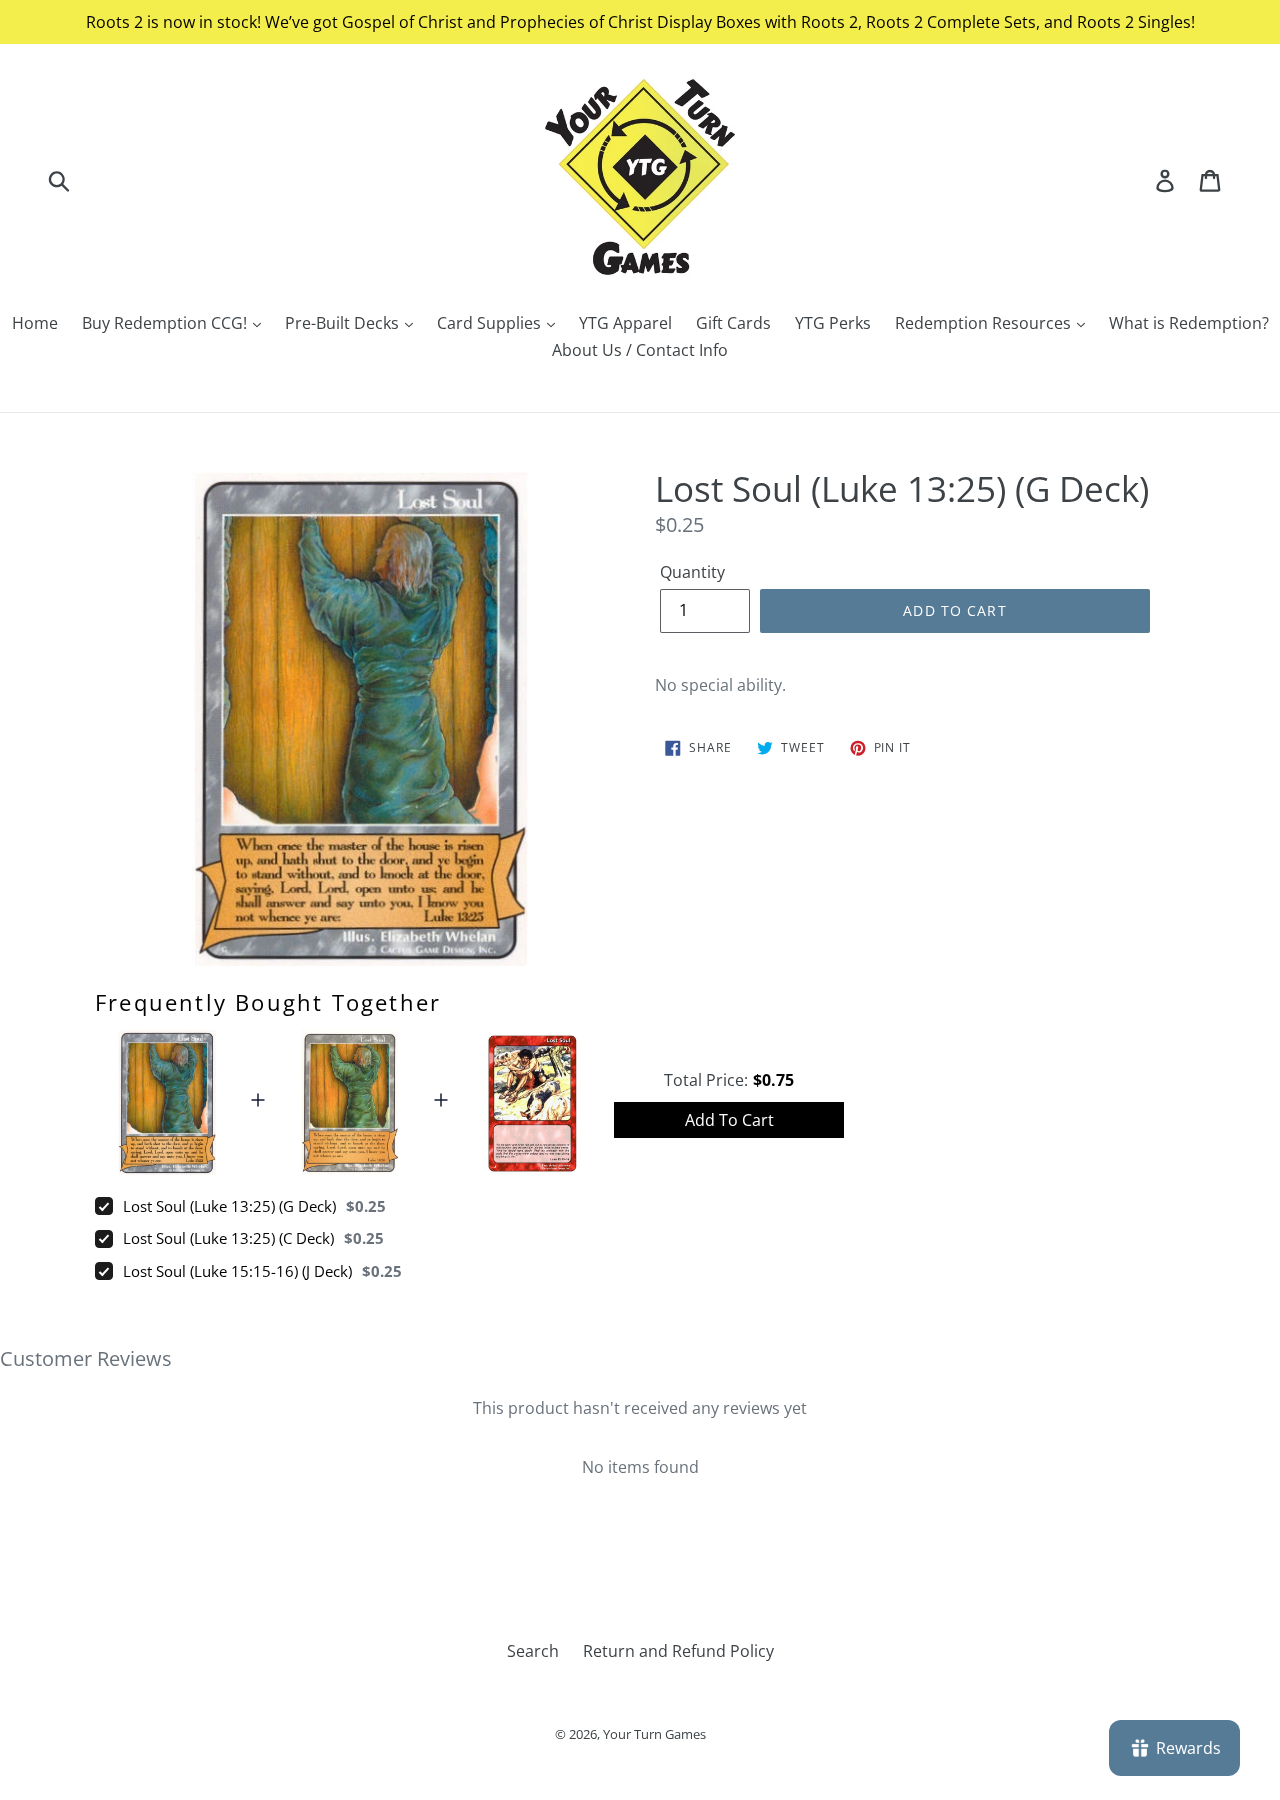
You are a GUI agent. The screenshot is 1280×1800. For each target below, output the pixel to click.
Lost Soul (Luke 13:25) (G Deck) (229, 1206)
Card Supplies (491, 323)
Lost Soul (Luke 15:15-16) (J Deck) (237, 1271)
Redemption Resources (985, 323)
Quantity (692, 572)
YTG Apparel (625, 323)
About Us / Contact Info (640, 350)
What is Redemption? (1189, 323)
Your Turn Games (654, 1734)
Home (35, 323)
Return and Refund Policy (678, 1651)
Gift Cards (733, 323)
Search (533, 1651)
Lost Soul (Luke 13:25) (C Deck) (228, 1238)
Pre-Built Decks (344, 323)
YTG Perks (833, 323)
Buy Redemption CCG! (166, 323)
